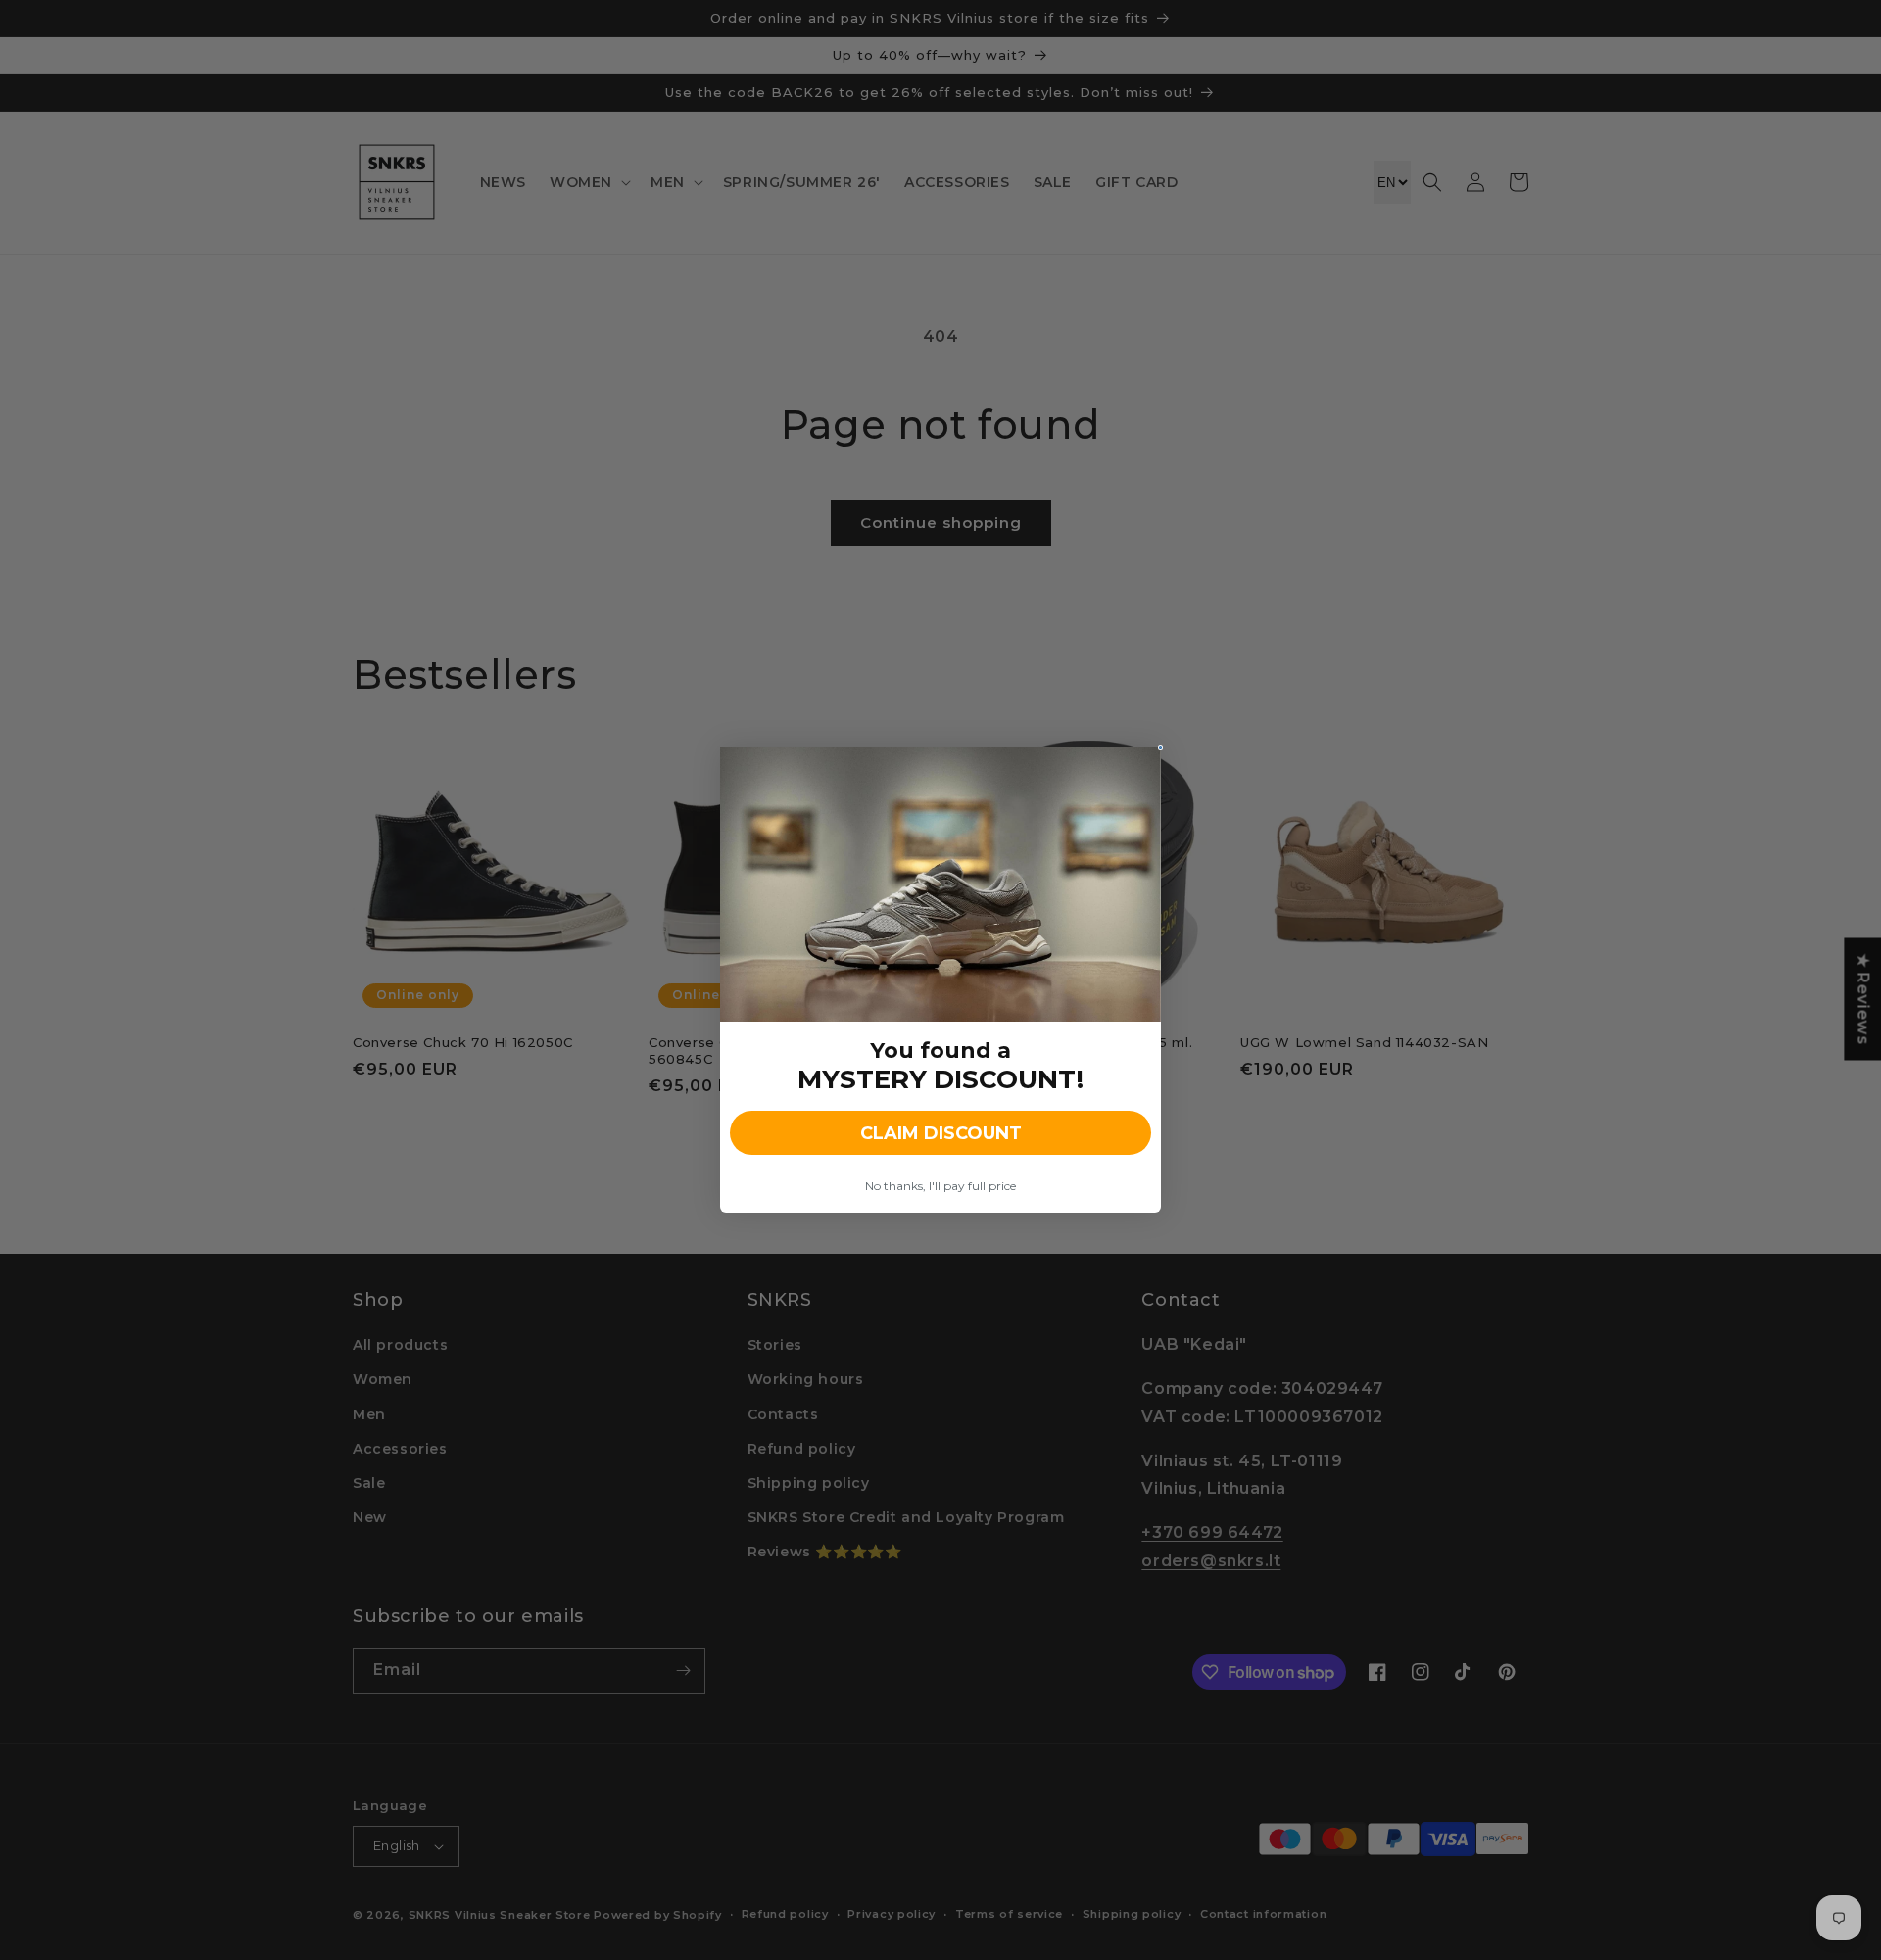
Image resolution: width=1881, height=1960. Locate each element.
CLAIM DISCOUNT (941, 1133)
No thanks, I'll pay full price (940, 1186)
